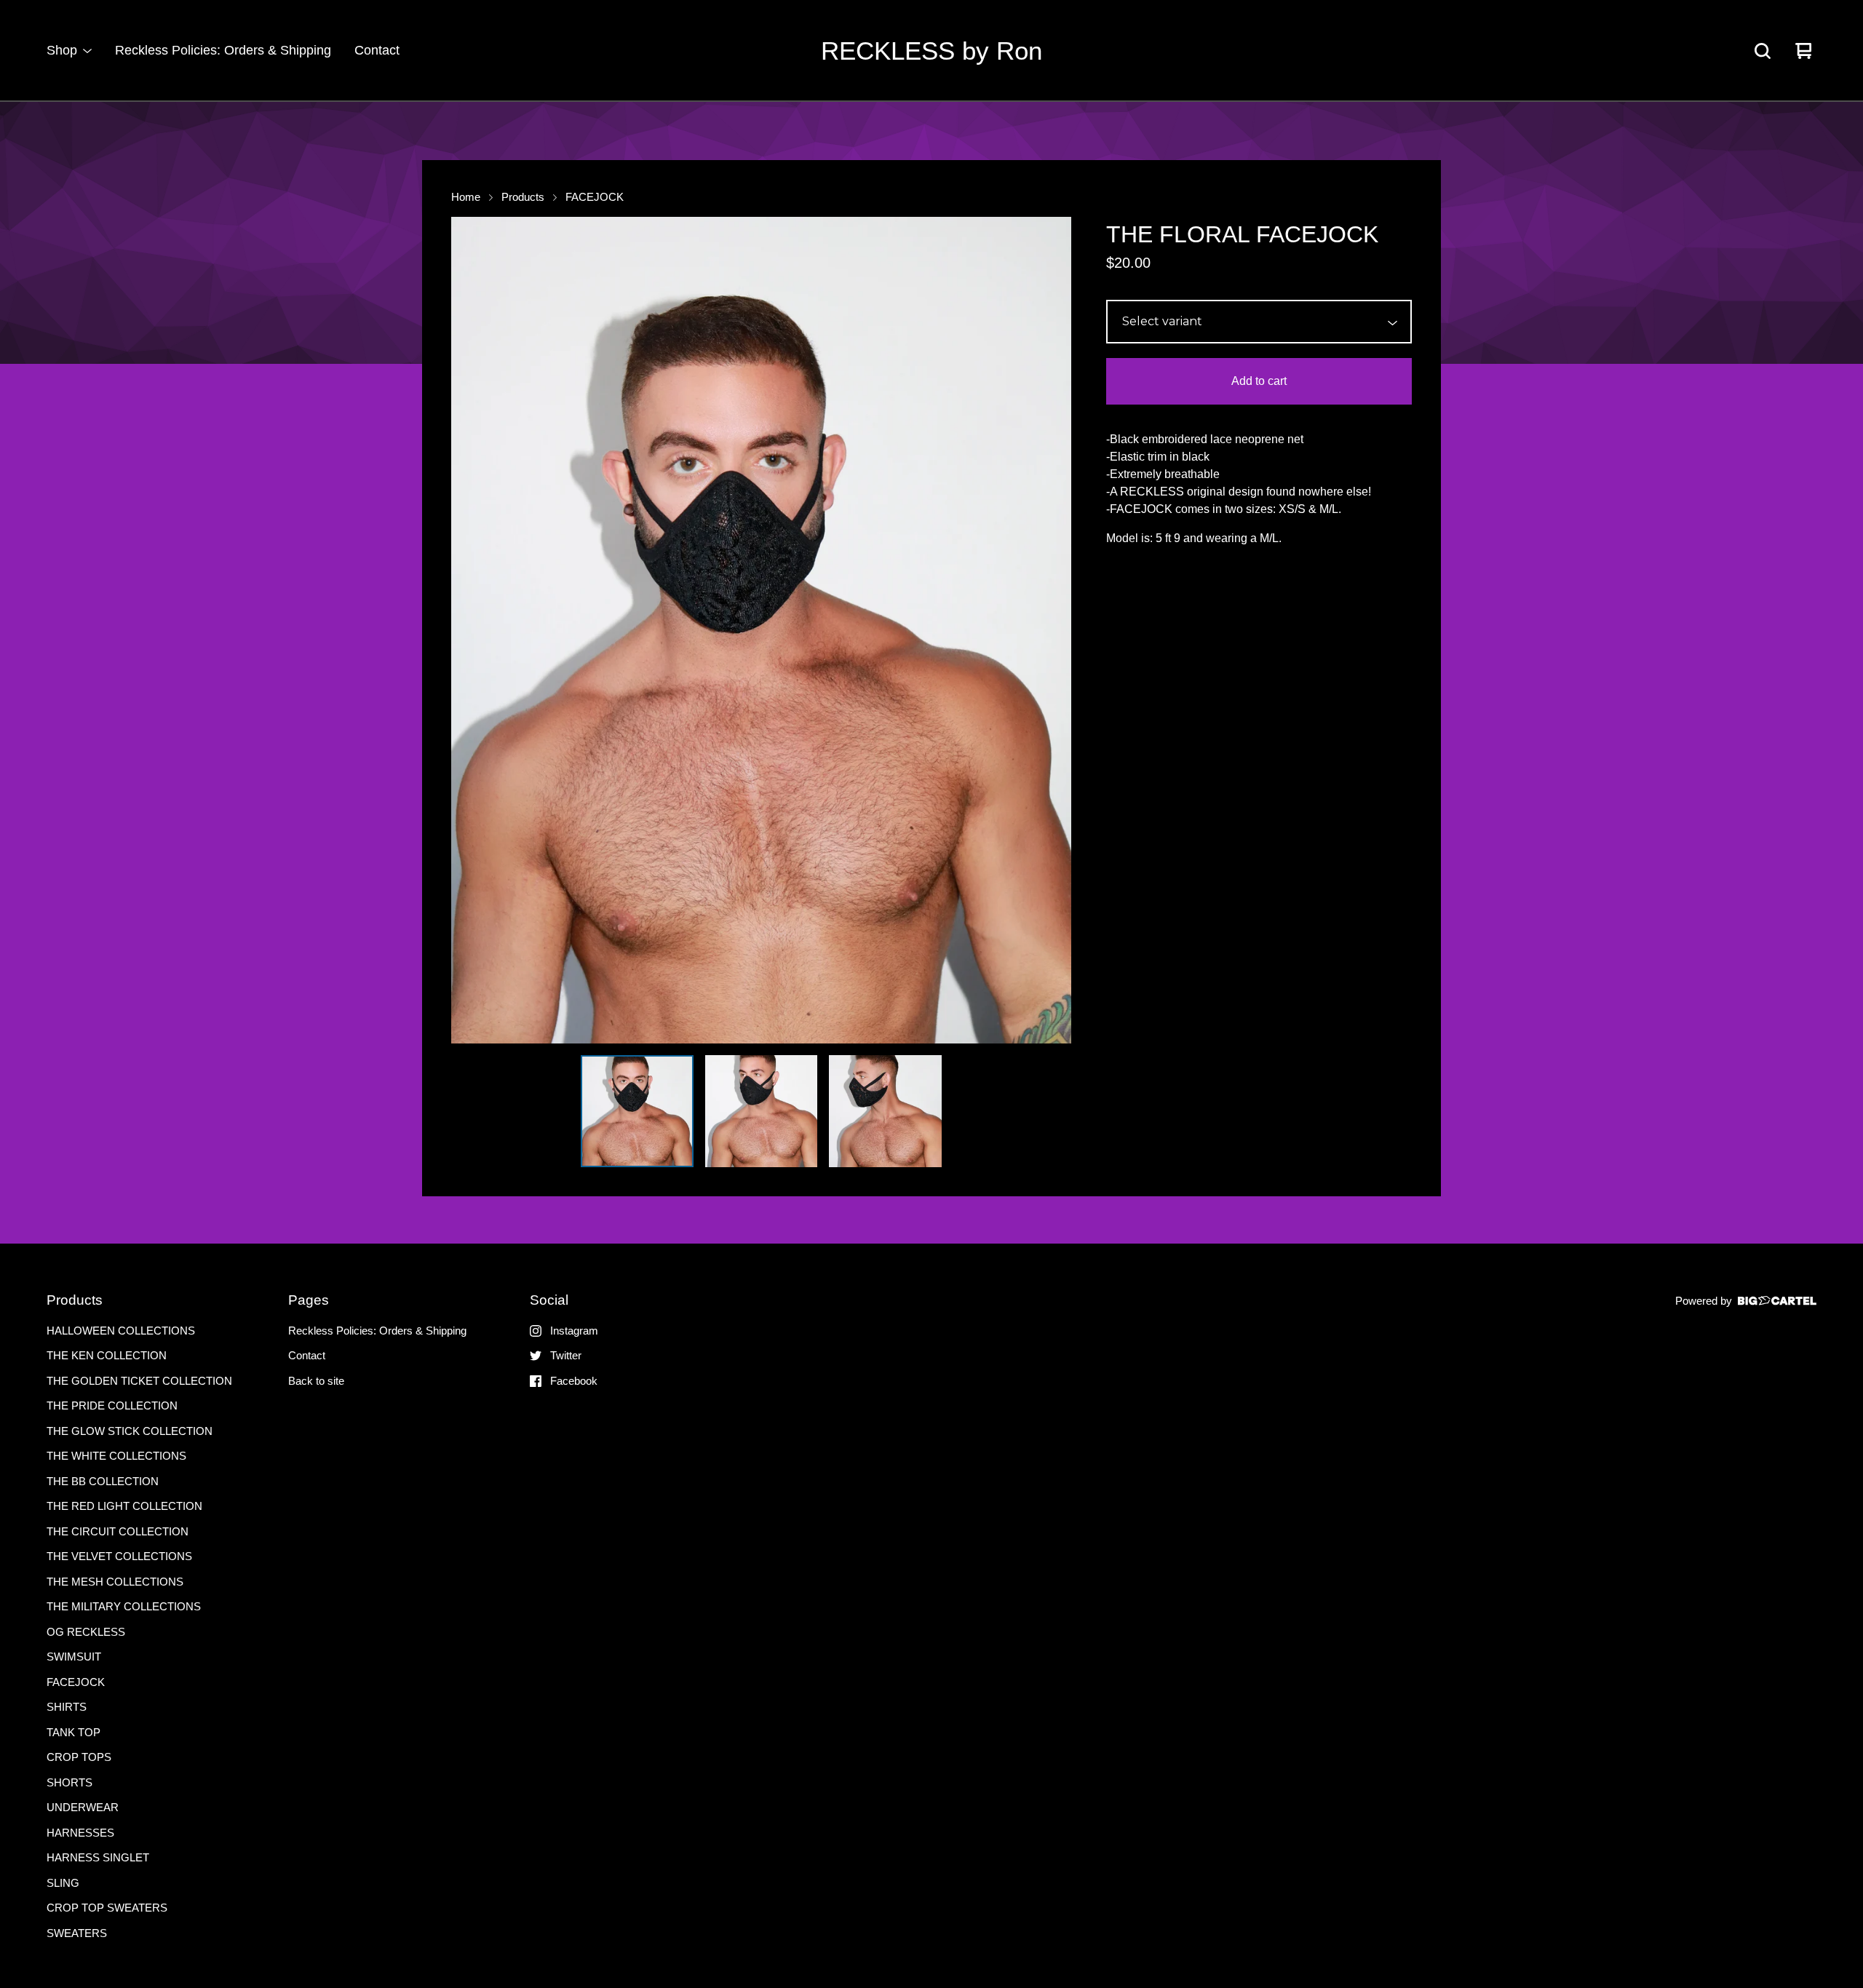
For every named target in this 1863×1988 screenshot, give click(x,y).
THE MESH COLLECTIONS (115, 1582)
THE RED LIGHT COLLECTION (124, 1506)
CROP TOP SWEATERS (107, 1908)
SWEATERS (77, 1933)
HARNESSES (80, 1833)
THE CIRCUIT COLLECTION (118, 1531)
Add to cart (1259, 381)
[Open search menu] (1763, 51)
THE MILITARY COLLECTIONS (124, 1606)
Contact (377, 50)
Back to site (316, 1381)
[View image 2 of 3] (761, 1111)
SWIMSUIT (74, 1657)
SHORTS (69, 1782)
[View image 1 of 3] (637, 1111)
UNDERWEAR (83, 1807)
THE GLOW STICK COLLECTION (130, 1431)
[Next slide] (1051, 630)
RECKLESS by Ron (931, 51)
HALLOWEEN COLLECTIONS (121, 1331)
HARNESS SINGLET (98, 1857)
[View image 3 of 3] (885, 1111)
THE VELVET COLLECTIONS (119, 1556)
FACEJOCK (595, 197)
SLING (63, 1883)
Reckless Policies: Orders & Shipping (223, 50)
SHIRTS (67, 1707)
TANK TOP (74, 1732)
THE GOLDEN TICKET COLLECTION (139, 1381)
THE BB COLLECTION (103, 1481)
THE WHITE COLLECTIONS (116, 1456)
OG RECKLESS (86, 1632)
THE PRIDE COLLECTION (112, 1405)
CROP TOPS (79, 1757)
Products (523, 197)
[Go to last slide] (472, 630)
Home (466, 197)
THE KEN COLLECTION (107, 1355)
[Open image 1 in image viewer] (761, 630)
